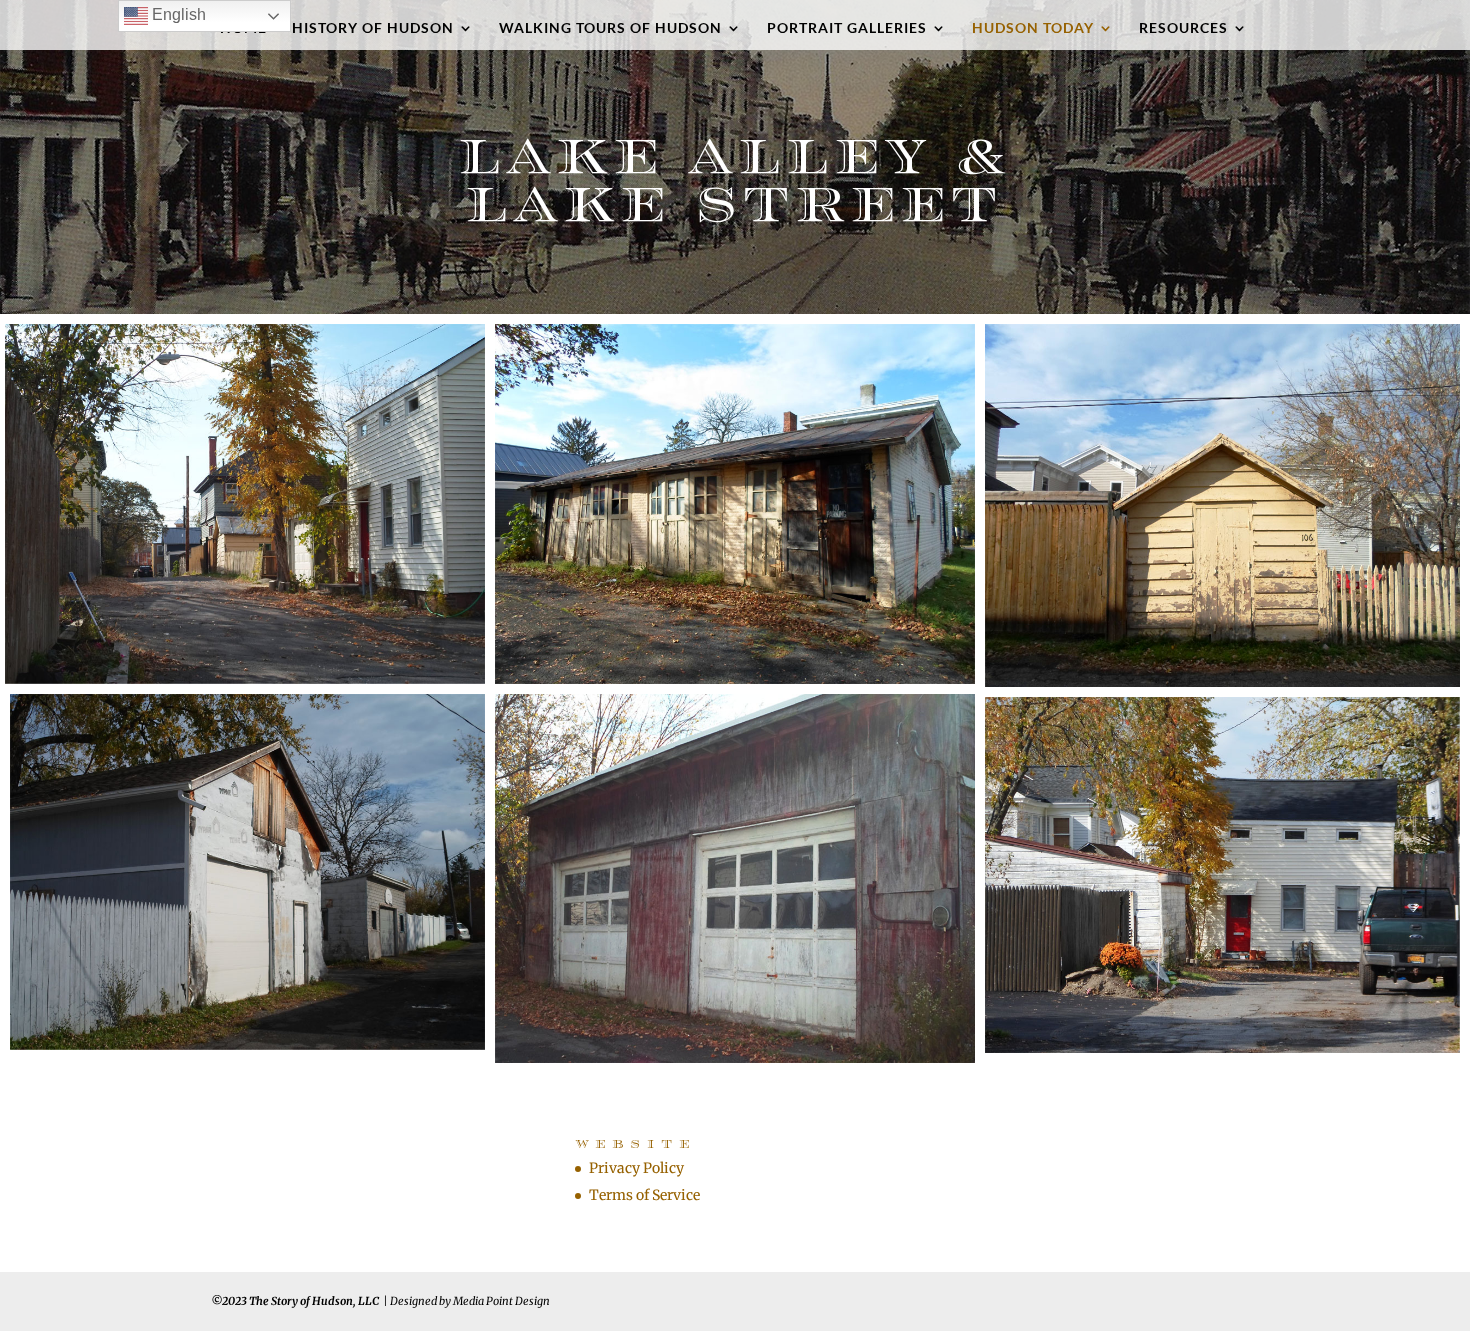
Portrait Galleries (847, 28)
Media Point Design (501, 1301)
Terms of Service (644, 1195)
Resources (1183, 28)
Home (243, 28)
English (177, 14)
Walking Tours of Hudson (610, 28)
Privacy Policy (636, 1168)
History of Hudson (373, 28)
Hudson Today (1033, 28)
